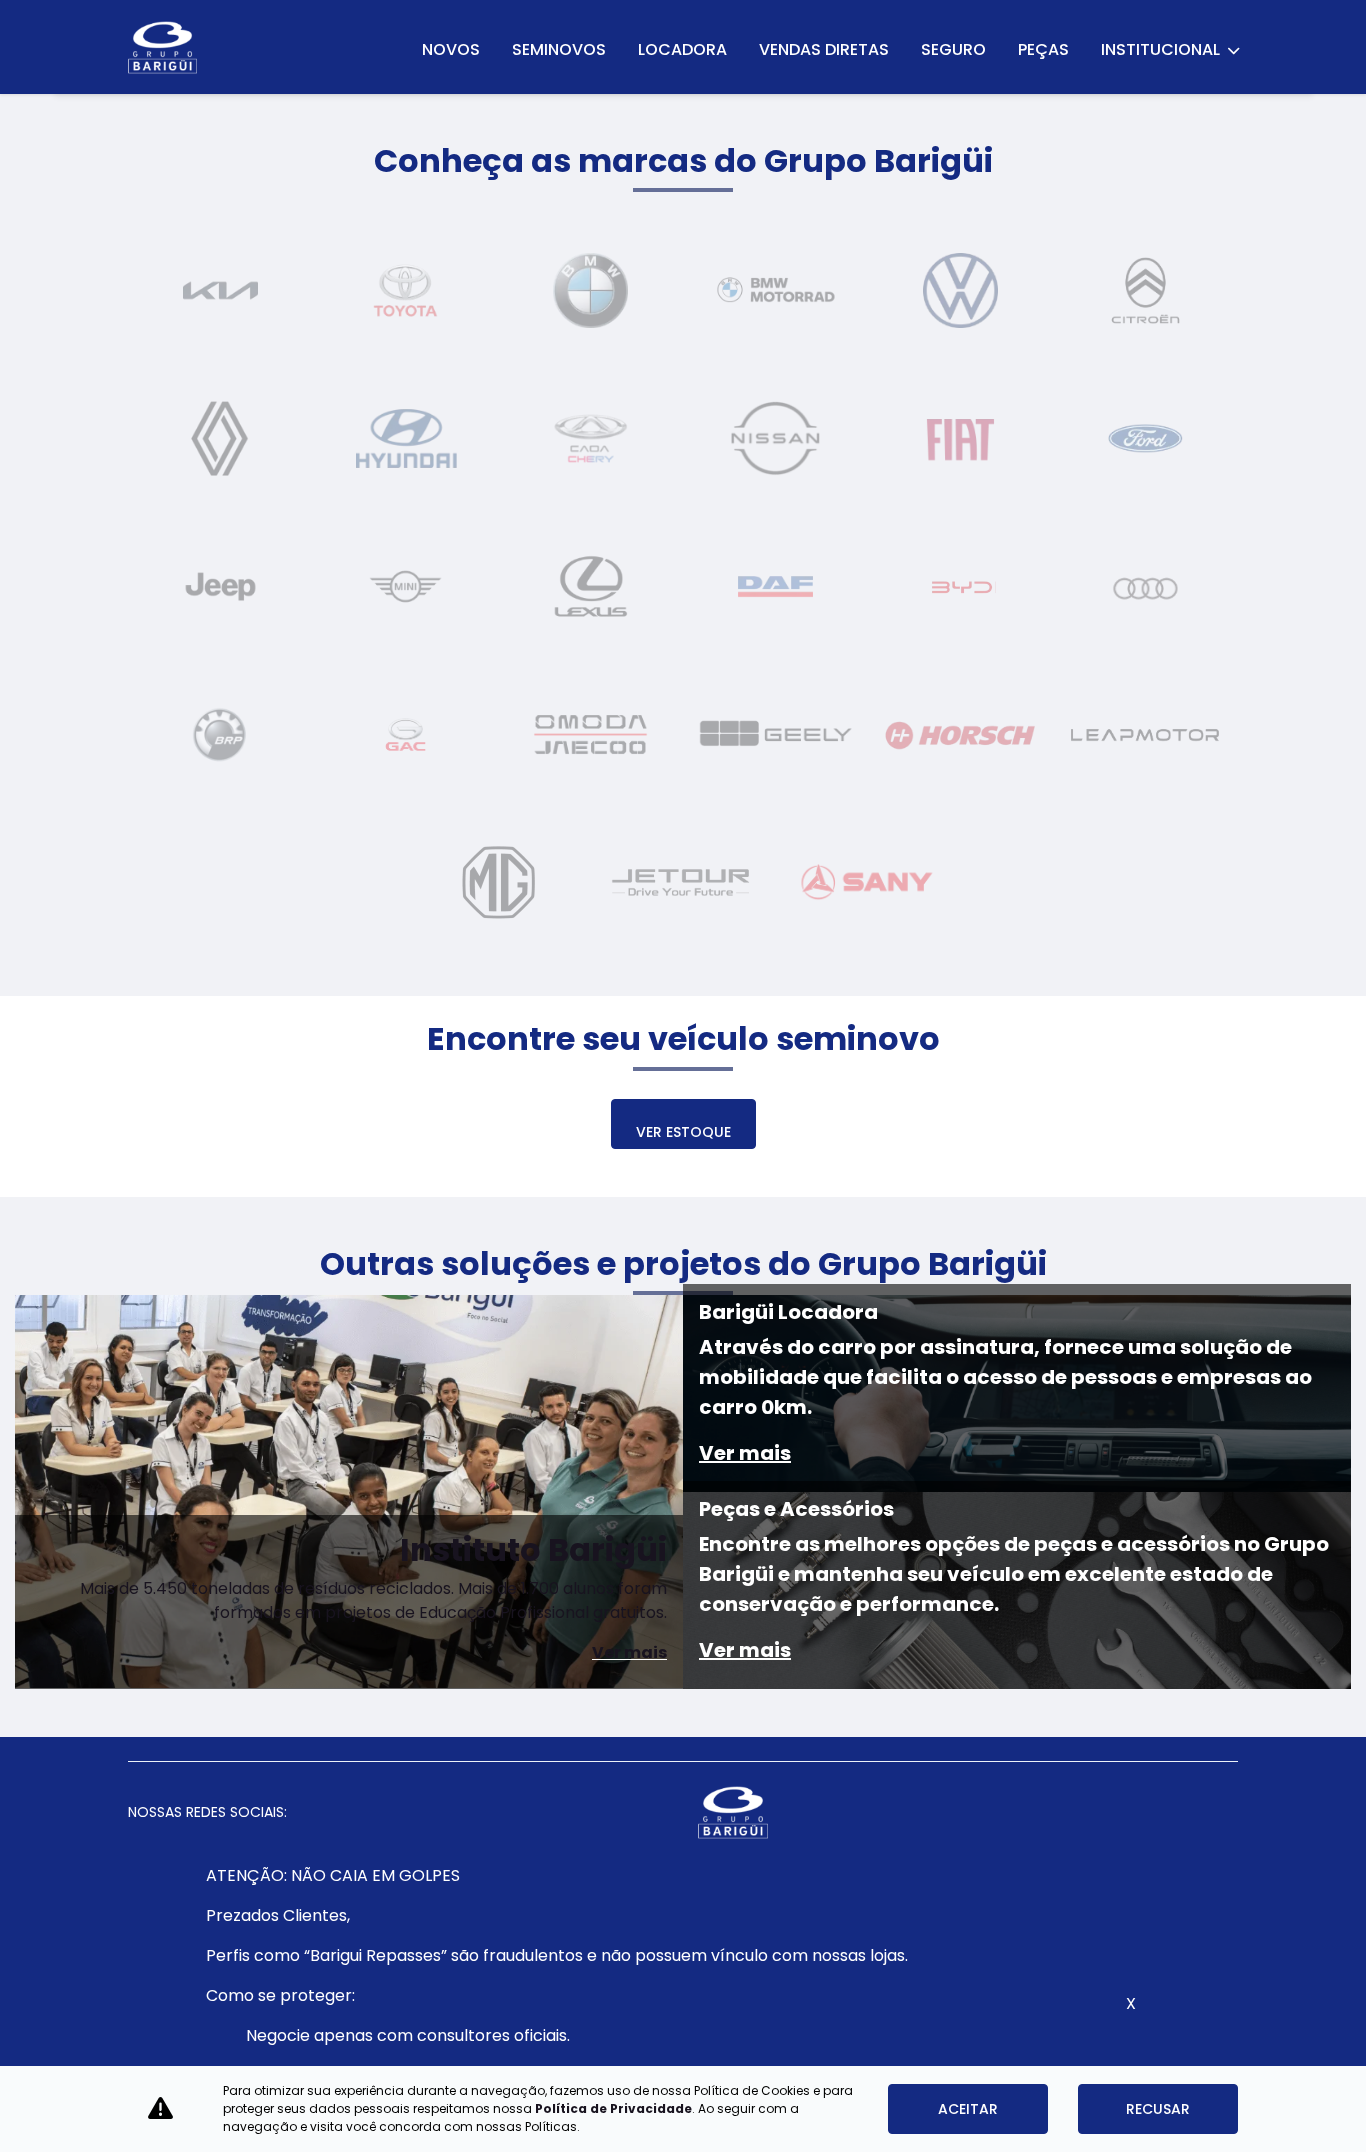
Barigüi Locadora (788, 1312)
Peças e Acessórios (796, 1509)
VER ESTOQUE (683, 1132)
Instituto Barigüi (533, 1550)
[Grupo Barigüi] (163, 47)
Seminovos (559, 49)
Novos (451, 49)
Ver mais (629, 1652)
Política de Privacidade (613, 2108)
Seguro (953, 49)
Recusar (1158, 2109)
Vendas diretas (824, 49)
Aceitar (968, 2109)
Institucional (1161, 49)
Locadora (682, 49)
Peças (1043, 49)
